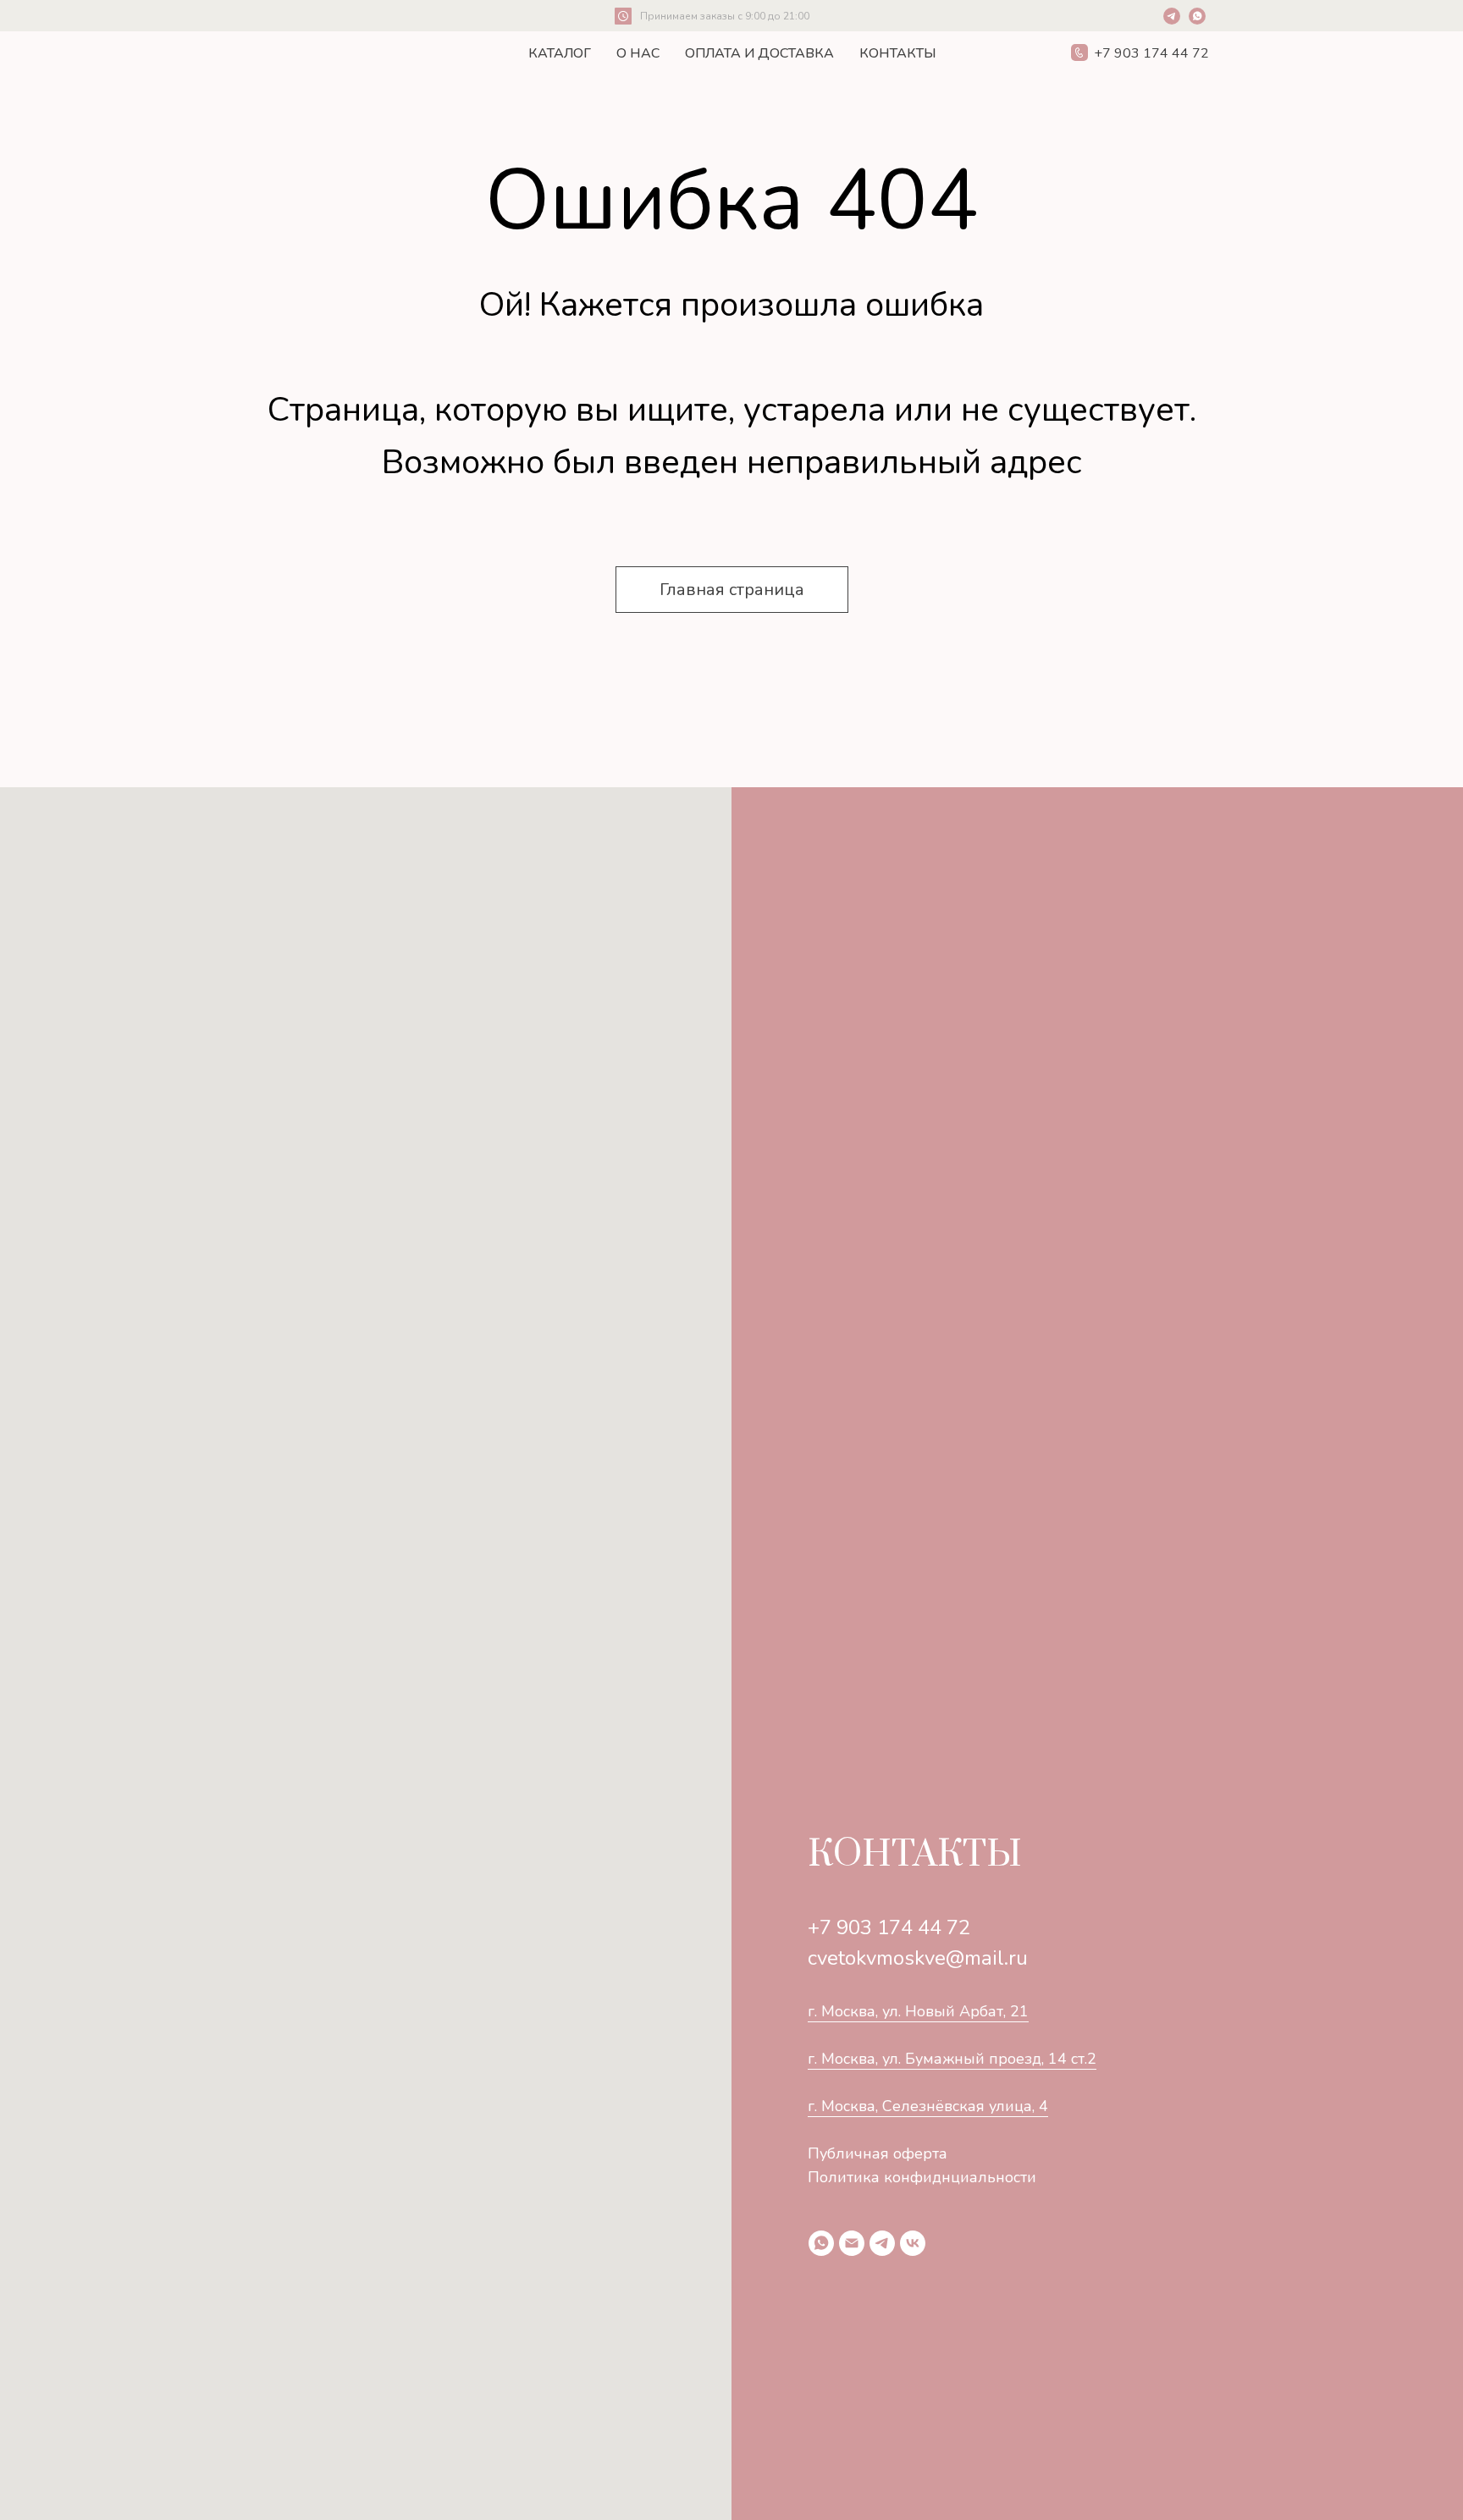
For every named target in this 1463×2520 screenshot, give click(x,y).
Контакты (898, 53)
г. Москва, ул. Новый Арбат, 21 (918, 2011)
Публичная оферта (878, 2153)
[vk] (913, 2243)
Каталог (560, 53)
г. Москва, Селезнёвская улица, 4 (928, 2106)
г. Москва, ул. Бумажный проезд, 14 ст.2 (952, 2059)
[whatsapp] (821, 2243)
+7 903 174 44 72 (889, 1927)
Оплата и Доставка (759, 53)
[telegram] (882, 2243)
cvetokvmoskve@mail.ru (918, 1958)
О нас (638, 53)
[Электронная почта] (852, 2243)
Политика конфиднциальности (922, 2177)
